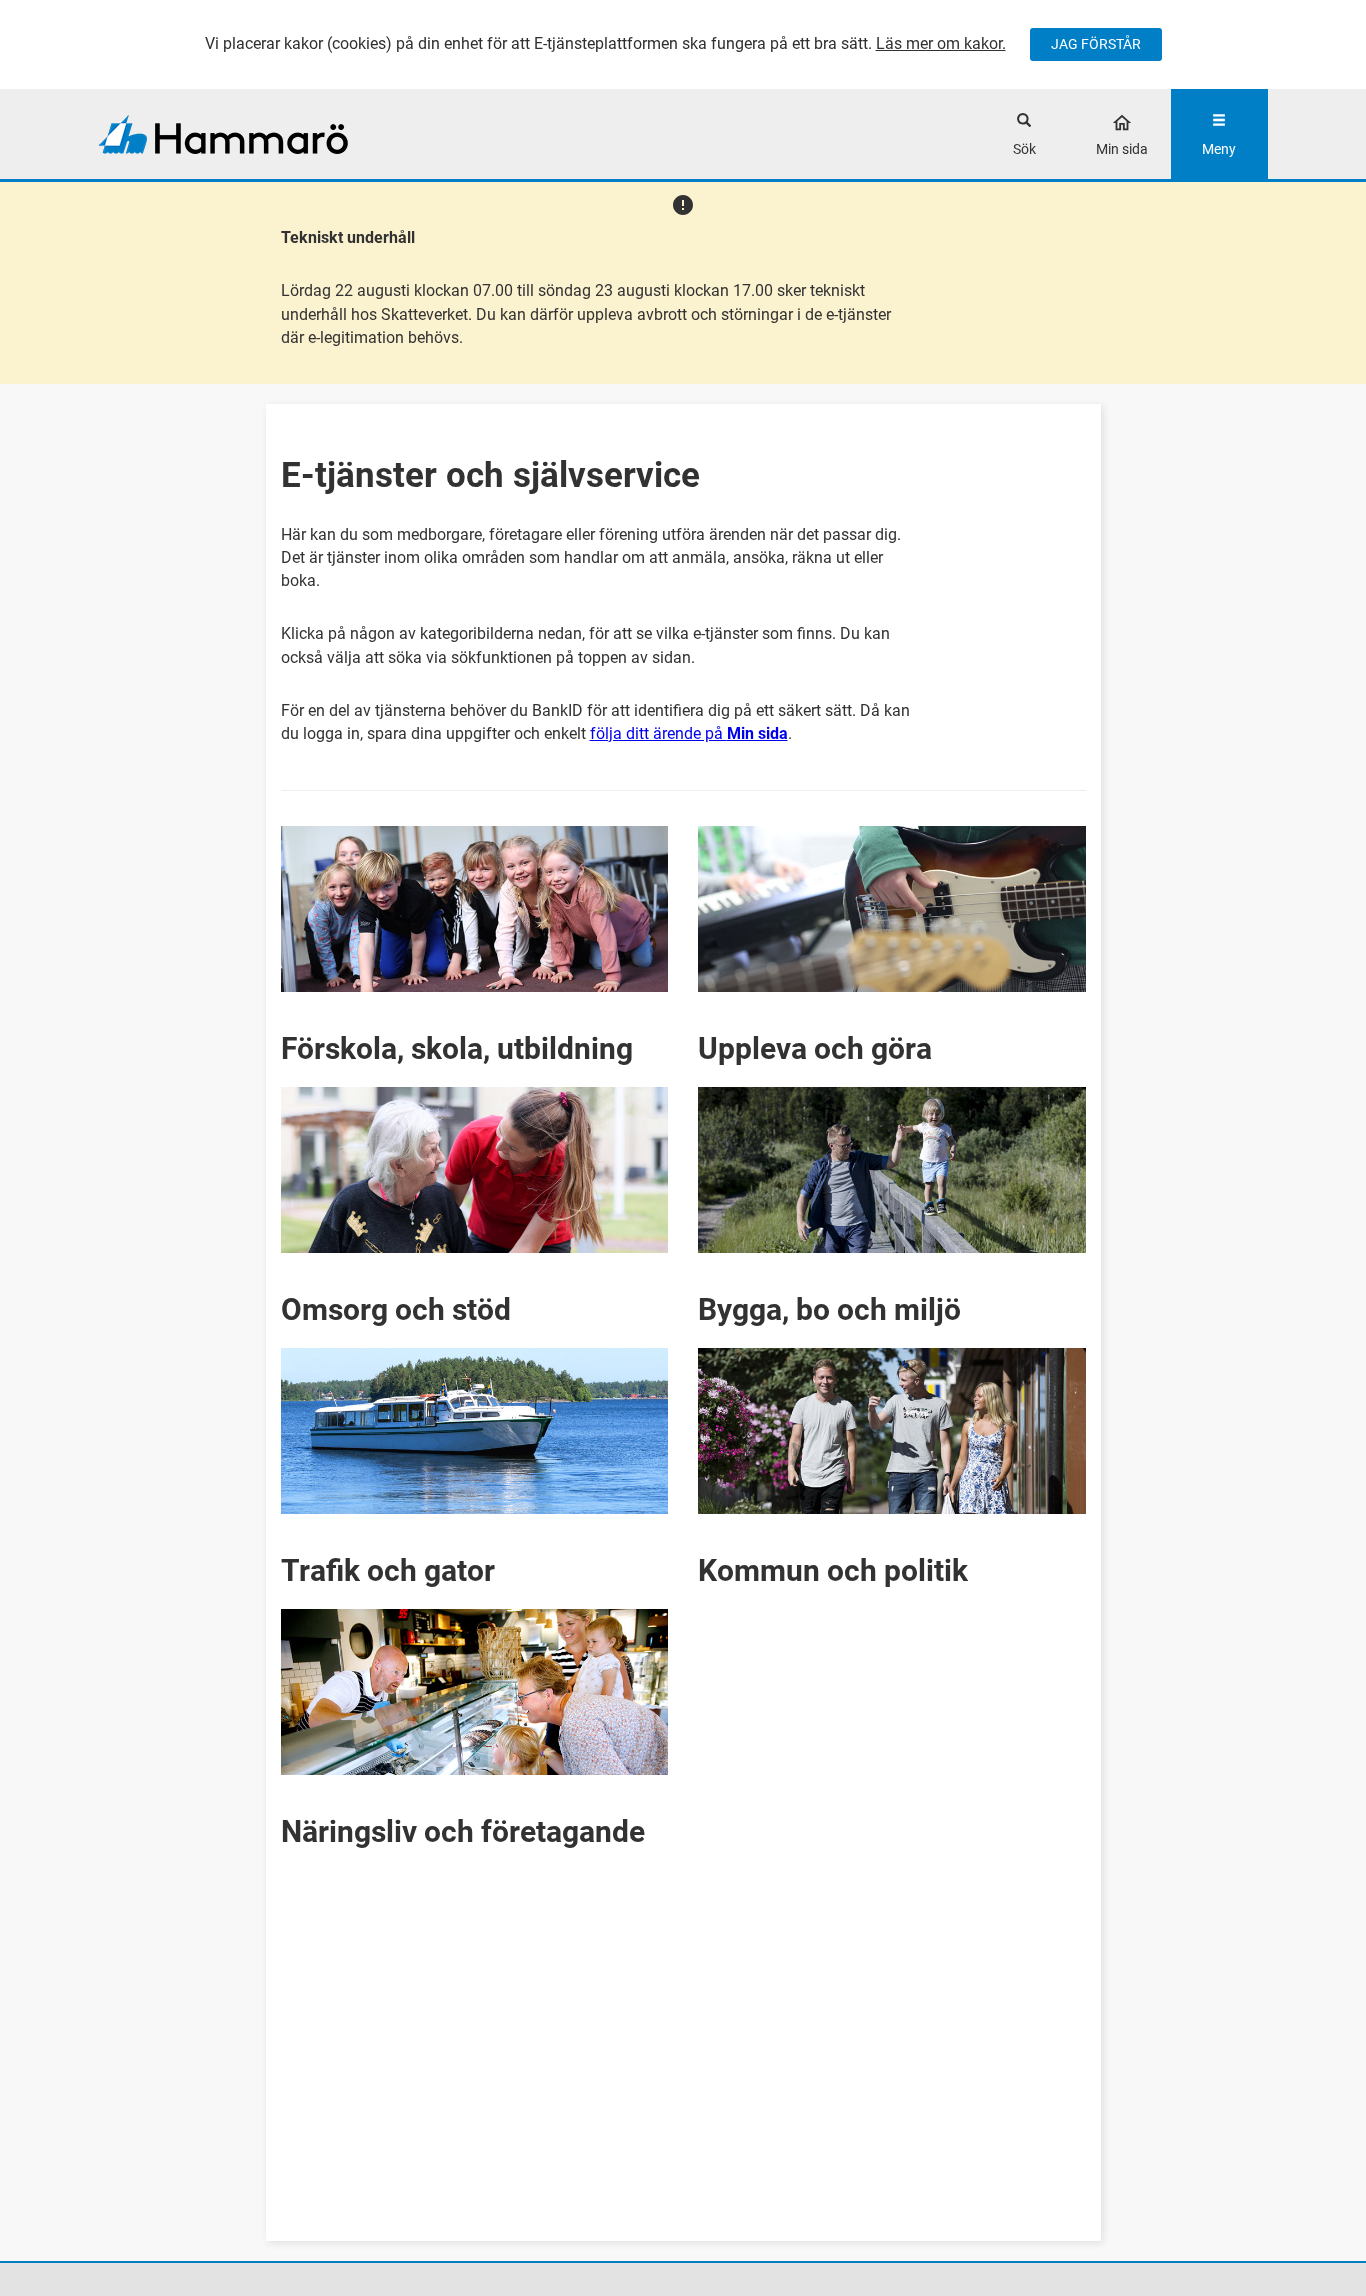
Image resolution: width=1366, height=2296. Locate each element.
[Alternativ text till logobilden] (244, 134)
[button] (475, 941)
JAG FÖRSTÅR (1096, 44)
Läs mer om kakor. (941, 43)
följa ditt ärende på (689, 733)
